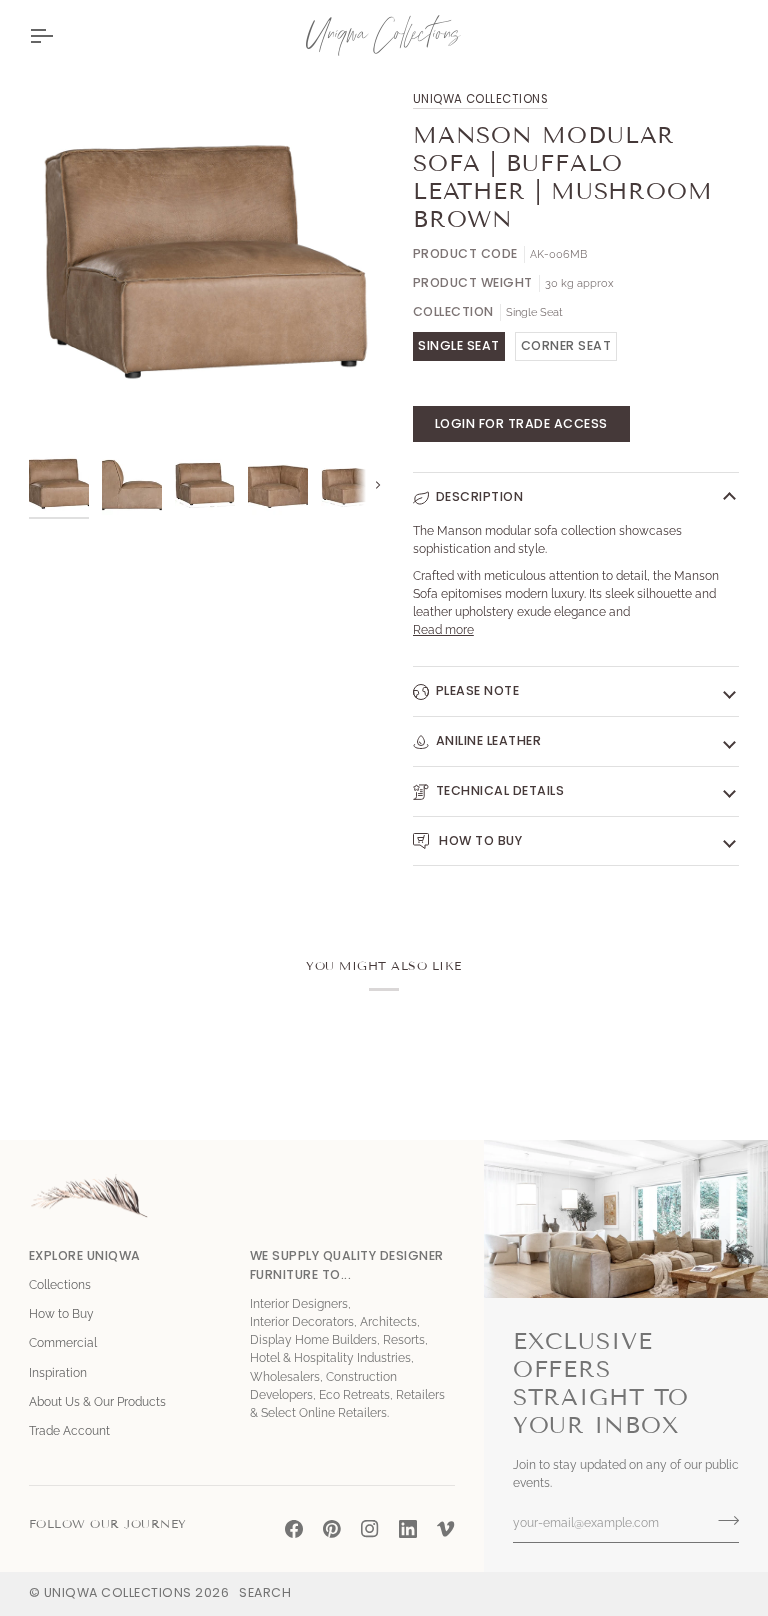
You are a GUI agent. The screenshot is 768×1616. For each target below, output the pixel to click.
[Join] (722, 1521)
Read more (443, 630)
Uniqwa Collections (480, 99)
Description (480, 496)
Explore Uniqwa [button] (85, 1255)
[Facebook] (294, 1529)
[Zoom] (66, 407)
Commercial (63, 1343)
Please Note (478, 690)
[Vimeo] (446, 1529)
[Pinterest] (332, 1529)
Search (265, 1592)
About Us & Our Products (97, 1402)
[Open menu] (59, 35)
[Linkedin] (408, 1529)
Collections (60, 1285)
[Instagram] (370, 1529)
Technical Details (500, 790)
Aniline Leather (489, 740)
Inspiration (58, 1373)
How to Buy (479, 840)
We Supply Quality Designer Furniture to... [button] (347, 1265)
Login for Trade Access (521, 423)
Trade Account (69, 1431)
